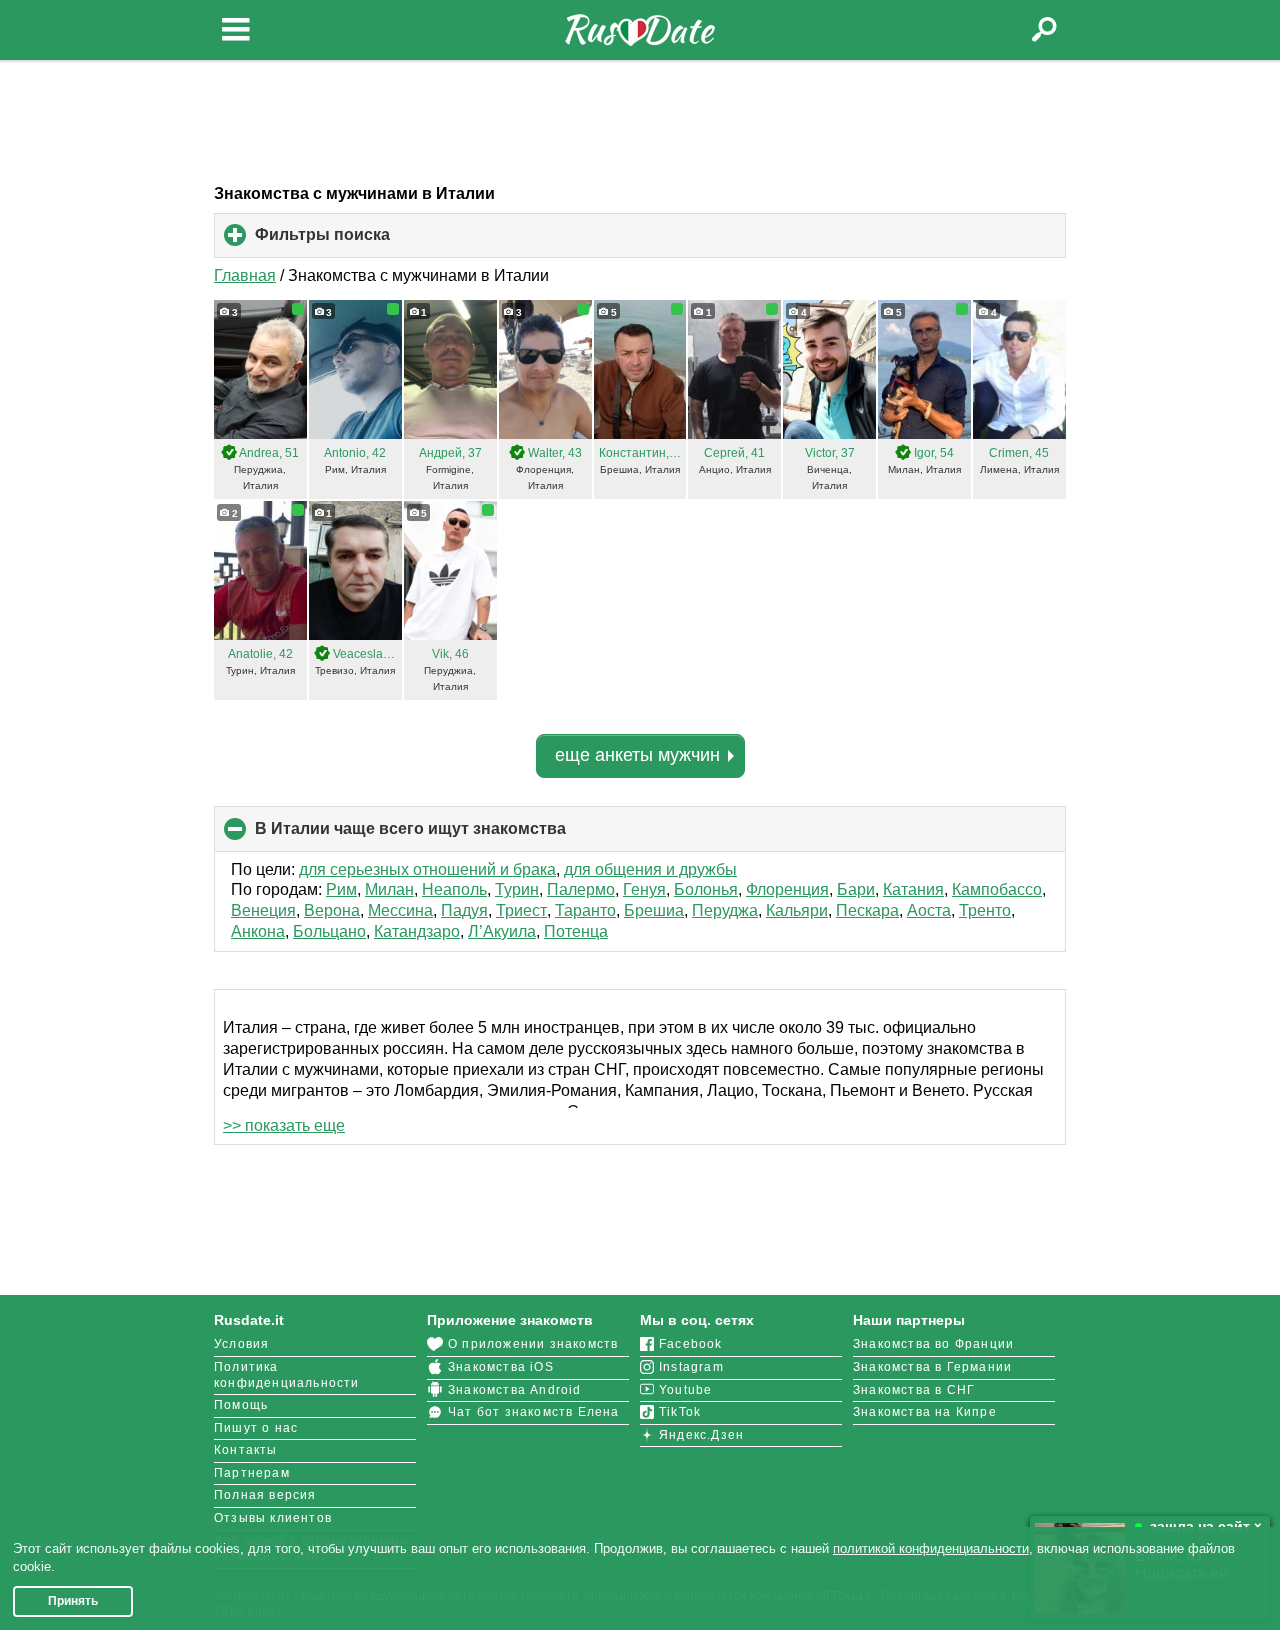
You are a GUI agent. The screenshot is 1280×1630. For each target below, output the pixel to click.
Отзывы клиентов (273, 1518)
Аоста (929, 910)
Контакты (246, 1450)
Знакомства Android (515, 1390)
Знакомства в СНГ (914, 1390)
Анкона (258, 931)
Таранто (585, 910)
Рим (341, 889)
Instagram (691, 1367)
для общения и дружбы (650, 869)
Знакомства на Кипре (925, 1412)
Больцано (329, 931)
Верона (332, 910)
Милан (389, 889)
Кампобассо (997, 889)
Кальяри (797, 910)
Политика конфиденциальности (287, 1375)
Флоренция (787, 889)
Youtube (685, 1390)
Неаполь (454, 889)
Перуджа (725, 910)
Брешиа (654, 910)
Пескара (867, 910)
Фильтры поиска (356, 242)
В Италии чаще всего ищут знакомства (444, 835)
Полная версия (265, 1495)
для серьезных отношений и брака (427, 869)
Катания (913, 889)
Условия (241, 1344)
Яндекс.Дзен (701, 1435)
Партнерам (252, 1473)
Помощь (241, 1405)
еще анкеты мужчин (637, 755)
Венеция (263, 910)
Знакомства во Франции (933, 1344)
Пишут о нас (256, 1428)
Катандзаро (417, 931)
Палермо (581, 889)
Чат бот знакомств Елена (534, 1412)
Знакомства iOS (501, 1367)
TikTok (680, 1412)
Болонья (706, 889)
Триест (521, 910)
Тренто (985, 910)
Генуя (644, 889)
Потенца (576, 931)
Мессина (400, 910)
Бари (856, 889)
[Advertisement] (640, 122)
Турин (517, 889)
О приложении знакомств (533, 1344)
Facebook (691, 1344)
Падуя (464, 910)
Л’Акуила (502, 931)
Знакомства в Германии (932, 1367)
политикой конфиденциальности (931, 1548)
